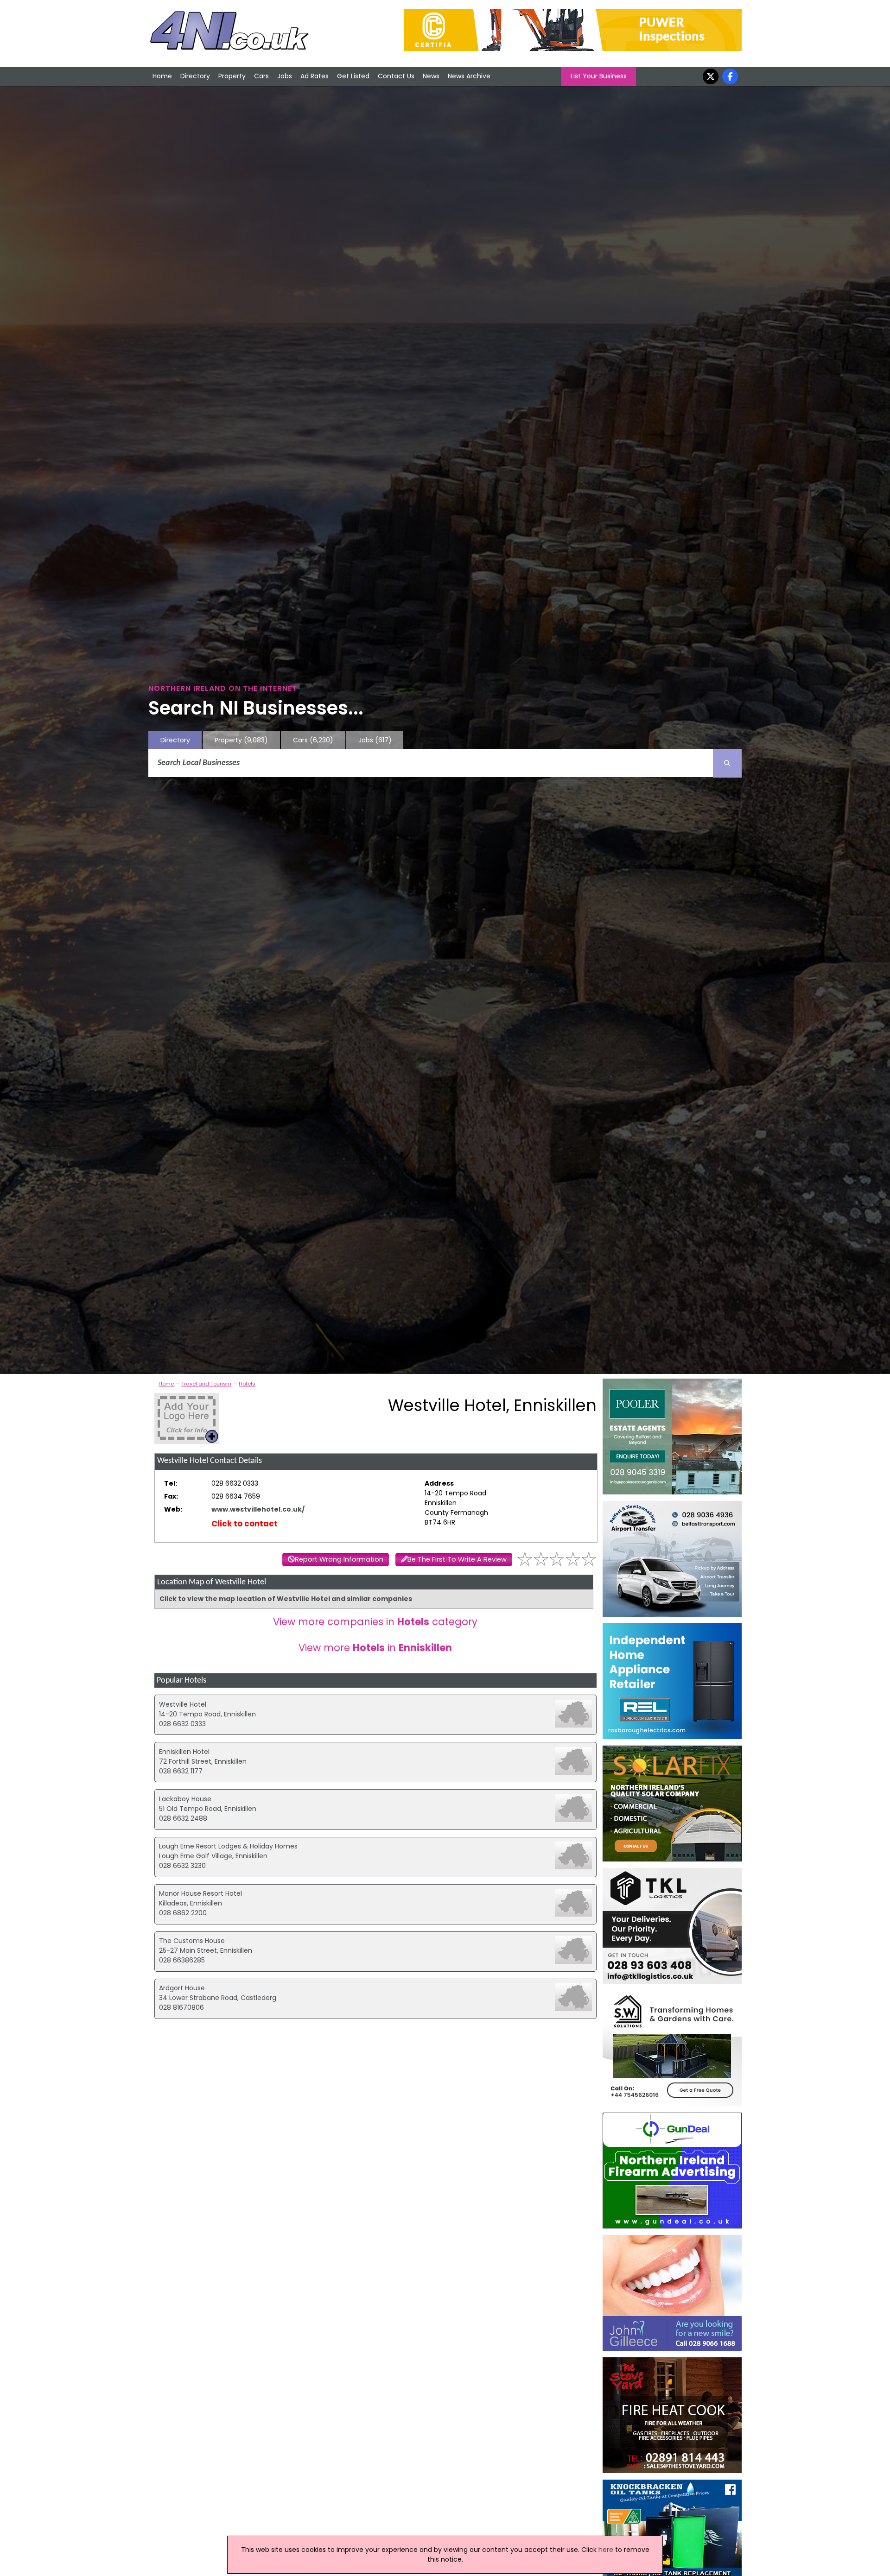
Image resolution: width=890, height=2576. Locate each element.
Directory (195, 76)
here (606, 2550)
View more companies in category (375, 1622)
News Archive (469, 76)
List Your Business (599, 76)
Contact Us (396, 76)
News (431, 76)
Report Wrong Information (339, 1559)
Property (232, 76)
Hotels (247, 1384)
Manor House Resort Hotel (200, 1893)
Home (162, 76)
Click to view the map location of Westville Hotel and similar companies (286, 1599)
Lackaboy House (185, 1799)
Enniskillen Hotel (184, 1752)
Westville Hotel (183, 1704)
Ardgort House (182, 1988)
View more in (375, 1648)
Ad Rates (315, 76)
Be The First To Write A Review (457, 1559)
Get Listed (353, 76)
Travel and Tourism (206, 1384)
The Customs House (192, 1941)
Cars (261, 76)
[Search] (727, 763)
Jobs (285, 76)
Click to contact (245, 1524)
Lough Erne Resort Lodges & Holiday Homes (228, 1846)
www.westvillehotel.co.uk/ (258, 1509)
